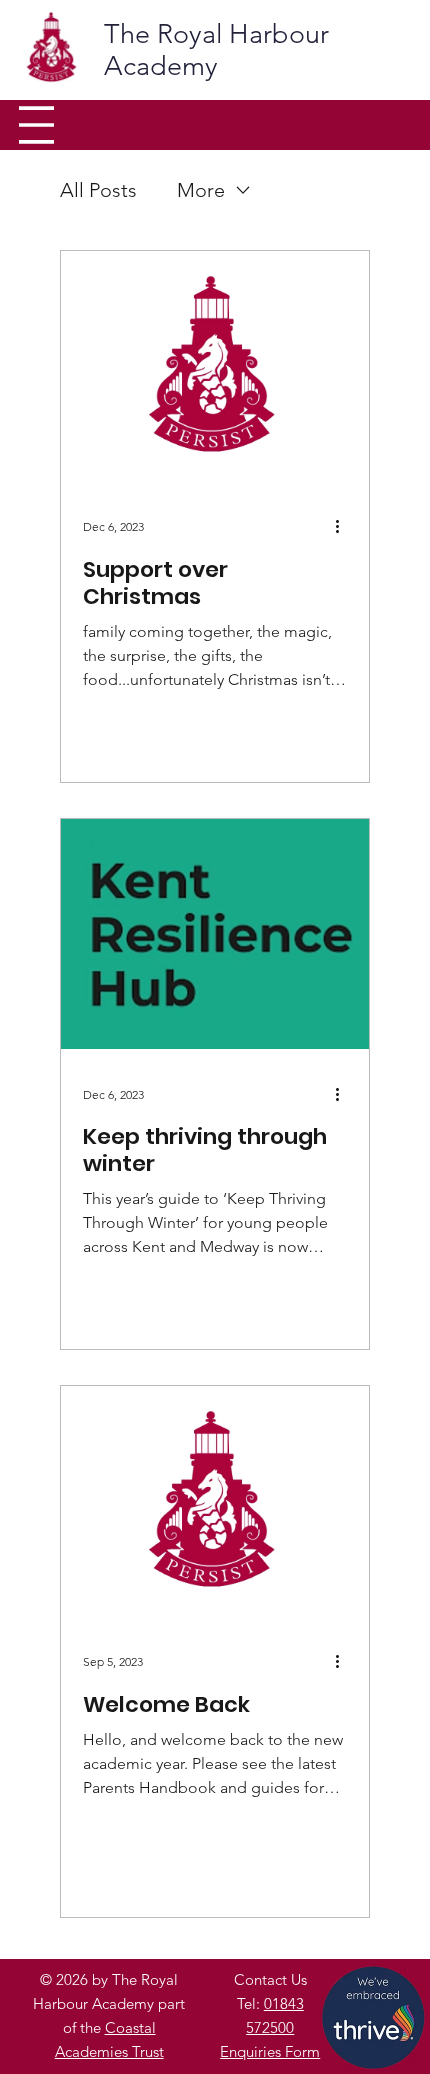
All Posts (98, 190)
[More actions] (344, 527)
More (201, 190)
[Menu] (36, 125)
